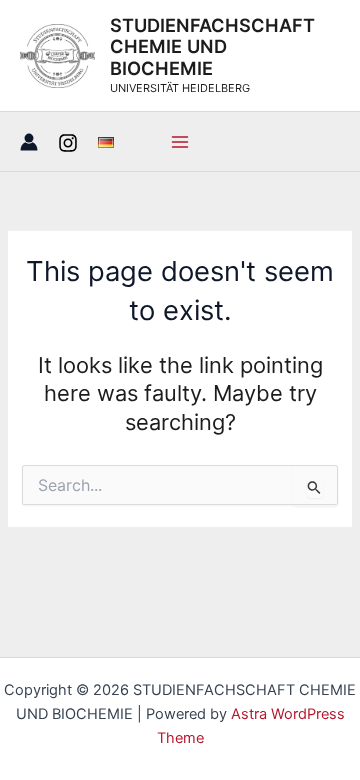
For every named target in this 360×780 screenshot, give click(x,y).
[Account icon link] (29, 142)
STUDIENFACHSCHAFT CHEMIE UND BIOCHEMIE (212, 47)
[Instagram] (68, 143)
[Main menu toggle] (180, 142)
